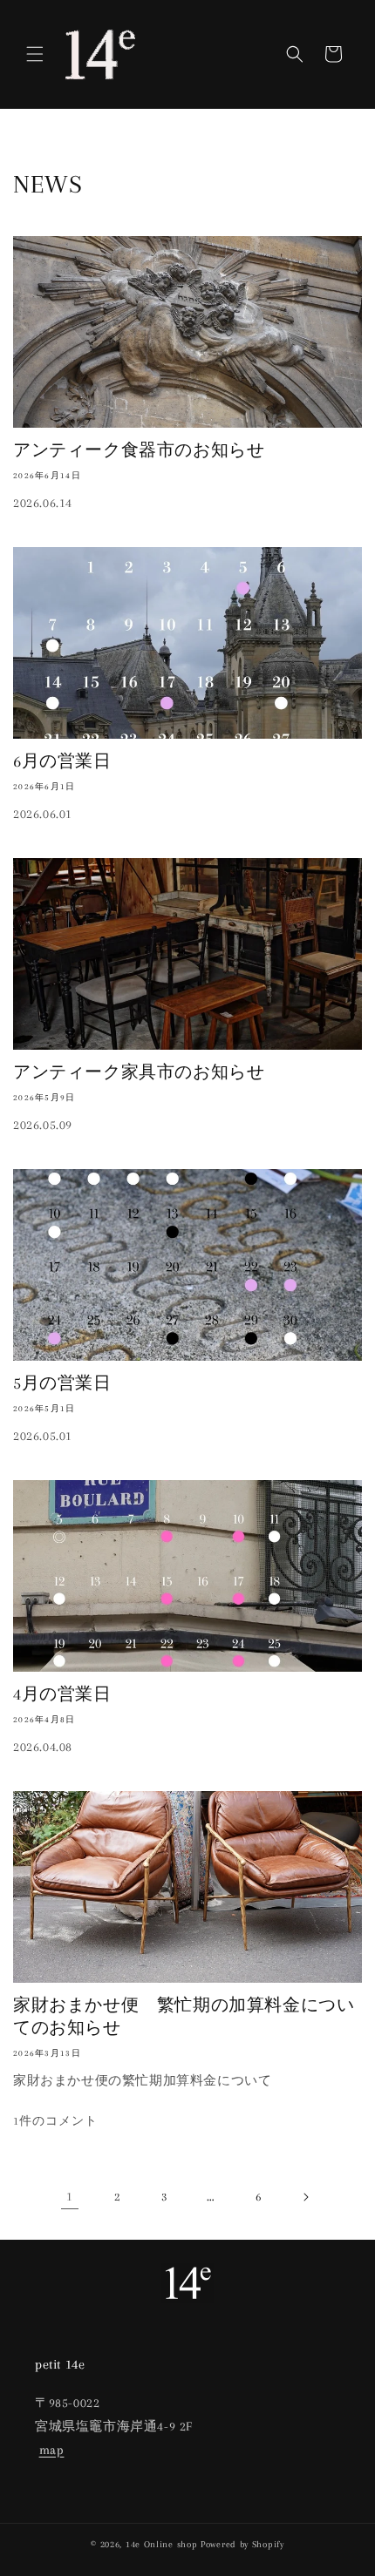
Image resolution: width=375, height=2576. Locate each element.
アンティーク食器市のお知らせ (139, 450)
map (52, 2450)
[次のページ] (305, 2197)
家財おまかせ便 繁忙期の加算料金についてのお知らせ (184, 2017)
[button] (35, 54)
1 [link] (70, 2196)
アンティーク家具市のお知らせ (139, 1072)
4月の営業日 (62, 1694)
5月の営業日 (62, 1383)
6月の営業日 (62, 761)
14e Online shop (162, 2544)
